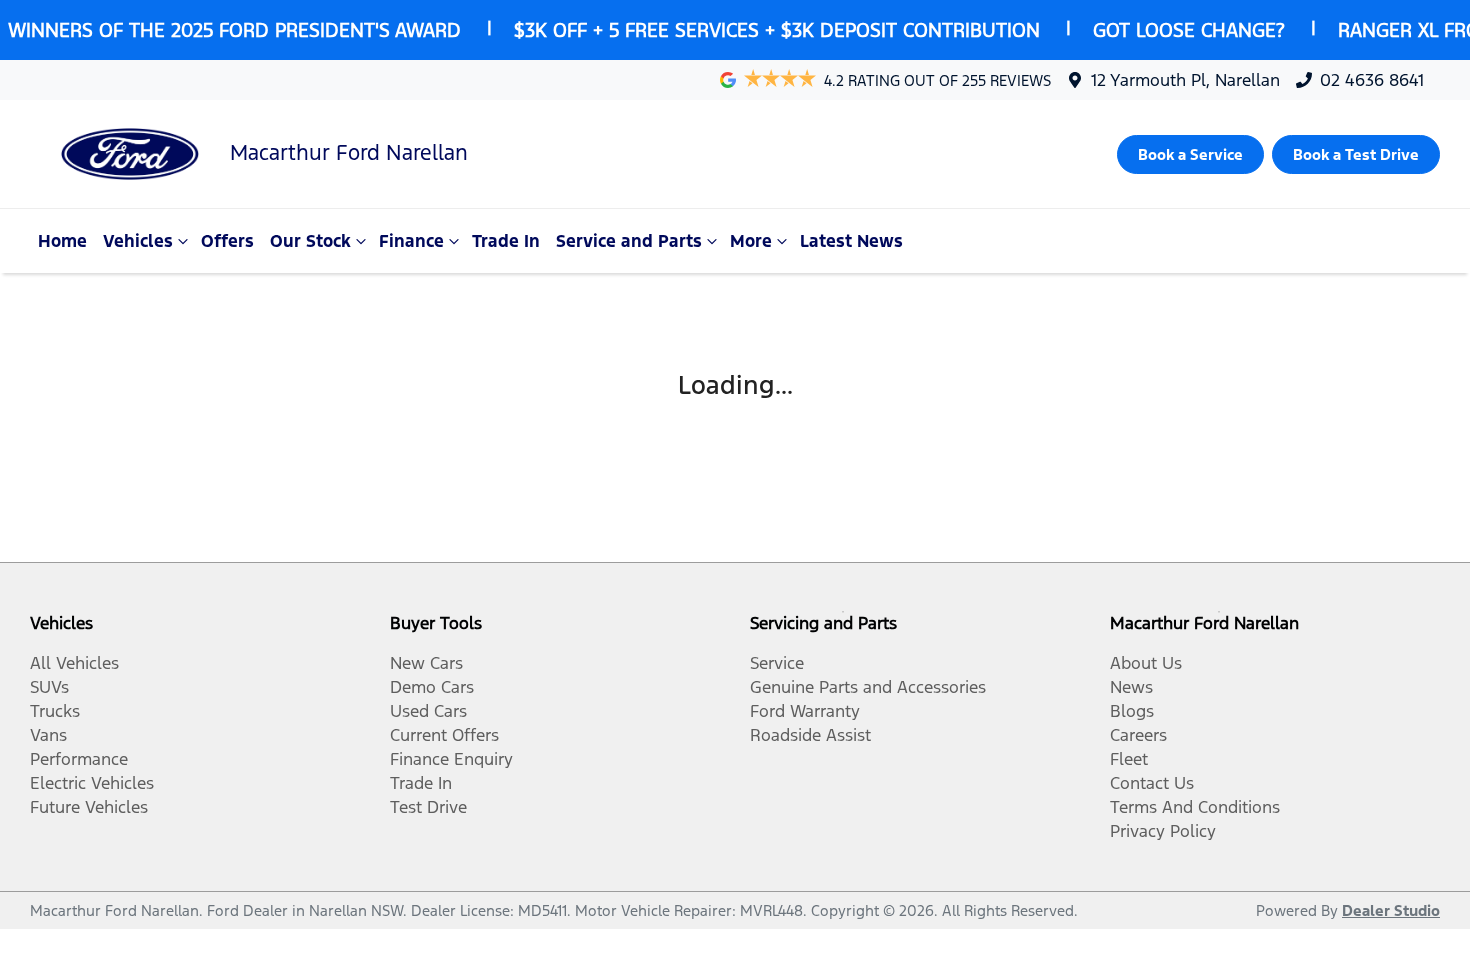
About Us (1146, 663)
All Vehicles (74, 663)
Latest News (851, 241)
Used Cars (428, 711)
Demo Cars (432, 687)
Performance (79, 759)
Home (62, 241)
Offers (227, 241)
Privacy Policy (1163, 831)
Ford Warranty (805, 711)
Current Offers (444, 735)
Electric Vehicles (92, 783)
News (1131, 687)
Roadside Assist (810, 735)
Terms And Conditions (1195, 807)
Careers (1138, 735)
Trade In (506, 241)
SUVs (49, 687)
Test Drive (428, 807)
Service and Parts (629, 241)
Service (777, 663)
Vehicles (138, 241)
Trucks (55, 711)
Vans (48, 735)
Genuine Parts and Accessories (868, 687)
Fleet (1129, 759)
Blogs (1132, 711)
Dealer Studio (1391, 910)
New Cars (426, 663)
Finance (411, 241)
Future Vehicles (89, 807)
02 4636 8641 (1372, 80)
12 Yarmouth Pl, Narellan (1185, 80)
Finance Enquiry (451, 759)
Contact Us (1152, 783)
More (751, 241)
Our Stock (310, 241)
